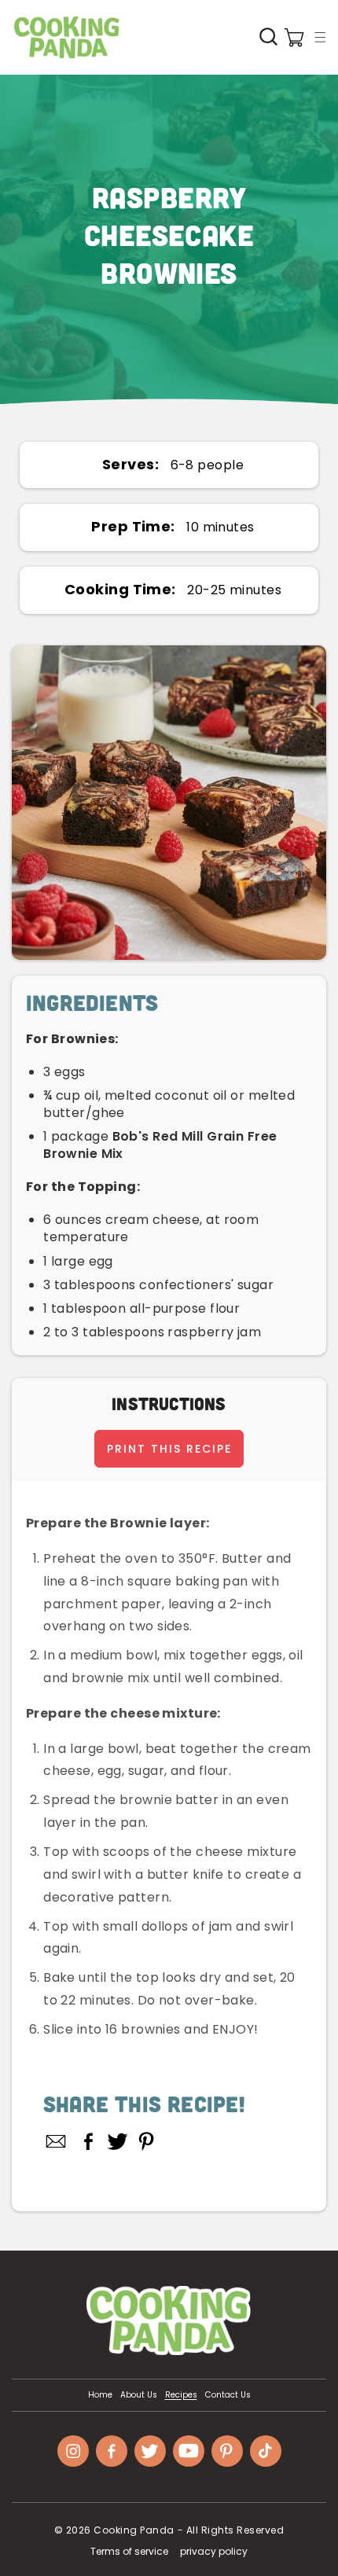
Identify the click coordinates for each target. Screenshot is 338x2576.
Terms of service (129, 2551)
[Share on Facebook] (88, 2141)
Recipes (181, 2395)
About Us (139, 2395)
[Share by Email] (57, 2141)
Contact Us (228, 2395)
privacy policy (214, 2551)
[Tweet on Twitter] (118, 2141)
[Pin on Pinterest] (147, 2141)
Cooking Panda (134, 2530)
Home (100, 2395)
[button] (320, 37)
